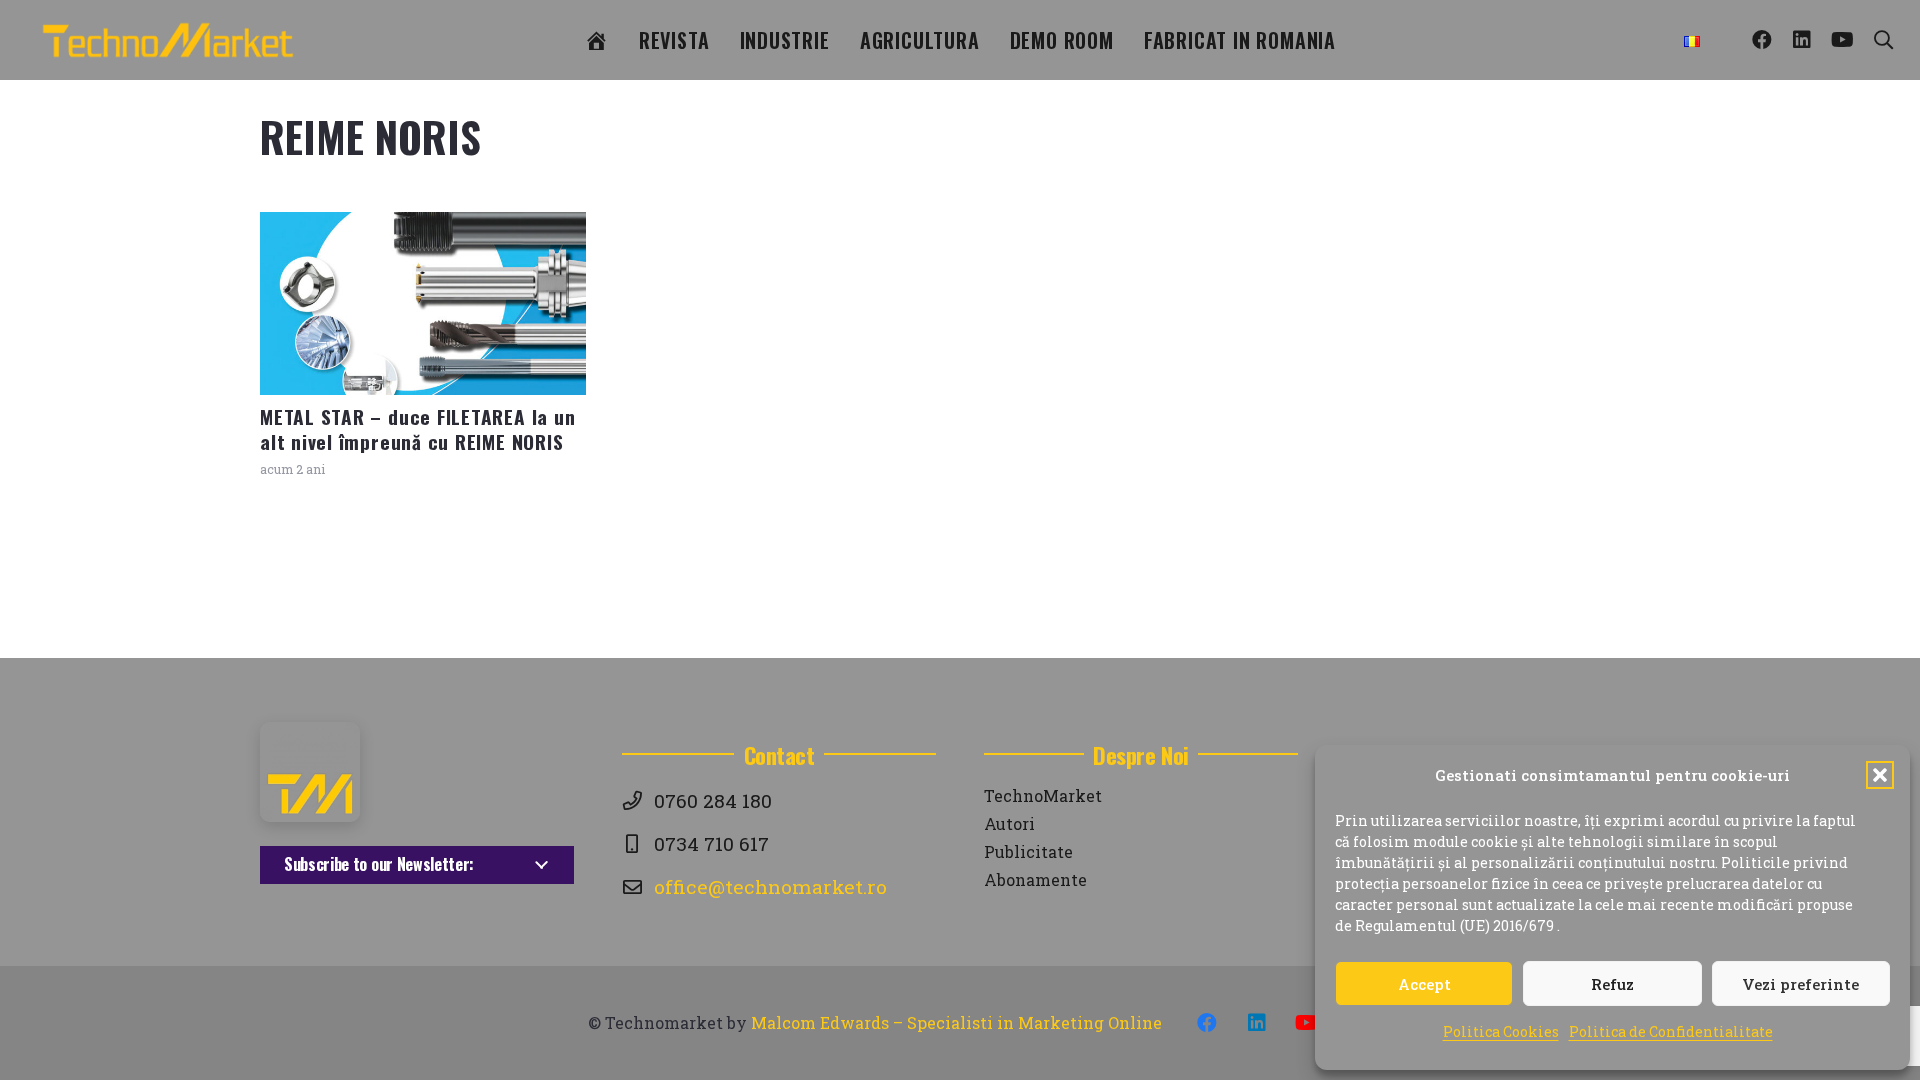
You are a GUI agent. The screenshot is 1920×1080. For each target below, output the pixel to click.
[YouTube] (1842, 40)
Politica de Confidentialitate (1671, 1031)
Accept (1424, 984)
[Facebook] (1762, 40)
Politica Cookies (1501, 1031)
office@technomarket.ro (770, 886)
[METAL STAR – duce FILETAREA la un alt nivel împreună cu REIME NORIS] (423, 303)
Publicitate (1028, 851)
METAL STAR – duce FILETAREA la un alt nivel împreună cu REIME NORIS (417, 429)
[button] (1880, 775)
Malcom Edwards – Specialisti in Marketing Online (956, 1022)
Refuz (1612, 984)
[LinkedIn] (1802, 40)
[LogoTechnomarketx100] (168, 40)
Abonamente (1035, 879)
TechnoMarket (1043, 795)
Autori (1009, 823)
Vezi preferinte (1800, 984)
